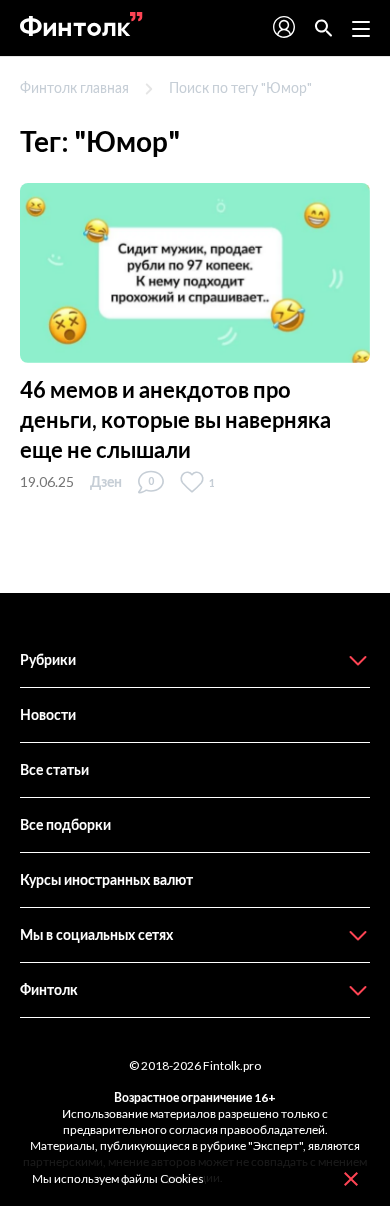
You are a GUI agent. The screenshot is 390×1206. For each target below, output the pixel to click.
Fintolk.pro (232, 1065)
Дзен (106, 481)
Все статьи (54, 769)
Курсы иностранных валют (106, 879)
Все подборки (65, 824)
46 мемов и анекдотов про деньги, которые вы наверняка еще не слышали (175, 419)
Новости (48, 714)
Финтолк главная (74, 87)
